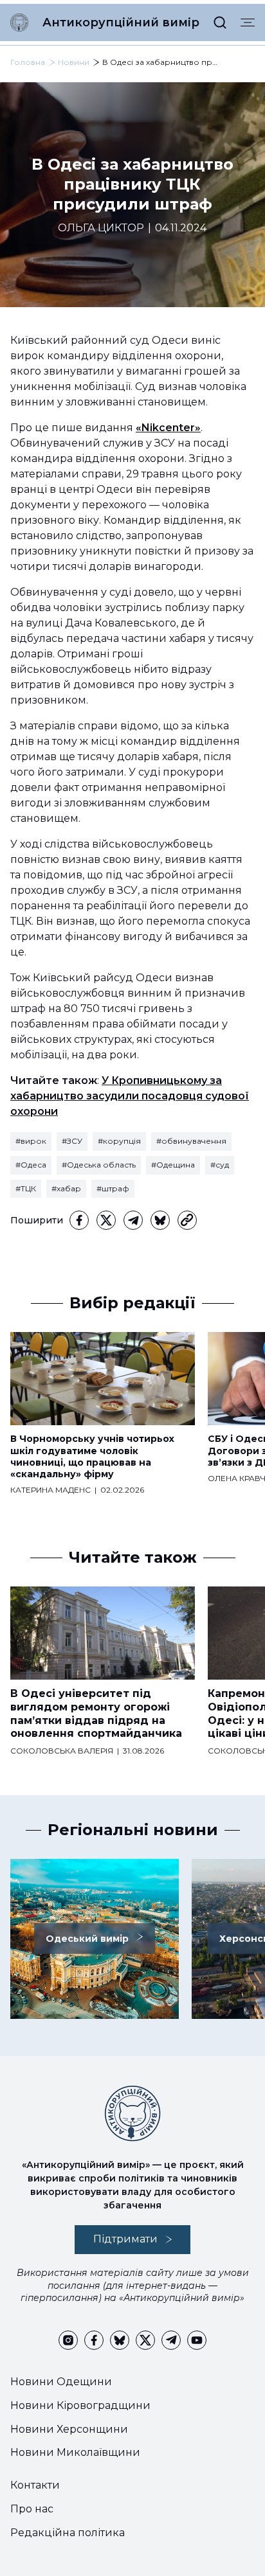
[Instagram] (68, 2340)
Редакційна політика (68, 2533)
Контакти (35, 2485)
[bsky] (160, 1220)
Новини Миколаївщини (75, 2452)
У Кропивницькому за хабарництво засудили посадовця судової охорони (130, 1096)
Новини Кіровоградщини (80, 2405)
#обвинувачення (191, 1141)
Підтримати (125, 2239)
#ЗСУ (72, 1141)
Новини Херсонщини (69, 2429)
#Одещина (173, 1165)
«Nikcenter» (168, 428)
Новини (74, 62)
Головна (28, 62)
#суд (220, 1165)
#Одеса (31, 1165)
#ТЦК (26, 1188)
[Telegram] (133, 1220)
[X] (106, 1220)
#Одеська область (99, 1165)
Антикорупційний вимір (121, 22)
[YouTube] (197, 2340)
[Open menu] (248, 22)
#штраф (113, 1188)
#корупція (119, 1141)
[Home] (19, 22)
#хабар (66, 1188)
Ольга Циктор (101, 228)
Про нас (32, 2509)
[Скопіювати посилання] (187, 1220)
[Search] (220, 22)
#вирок (31, 1141)
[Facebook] (79, 1220)
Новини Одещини (61, 2382)
